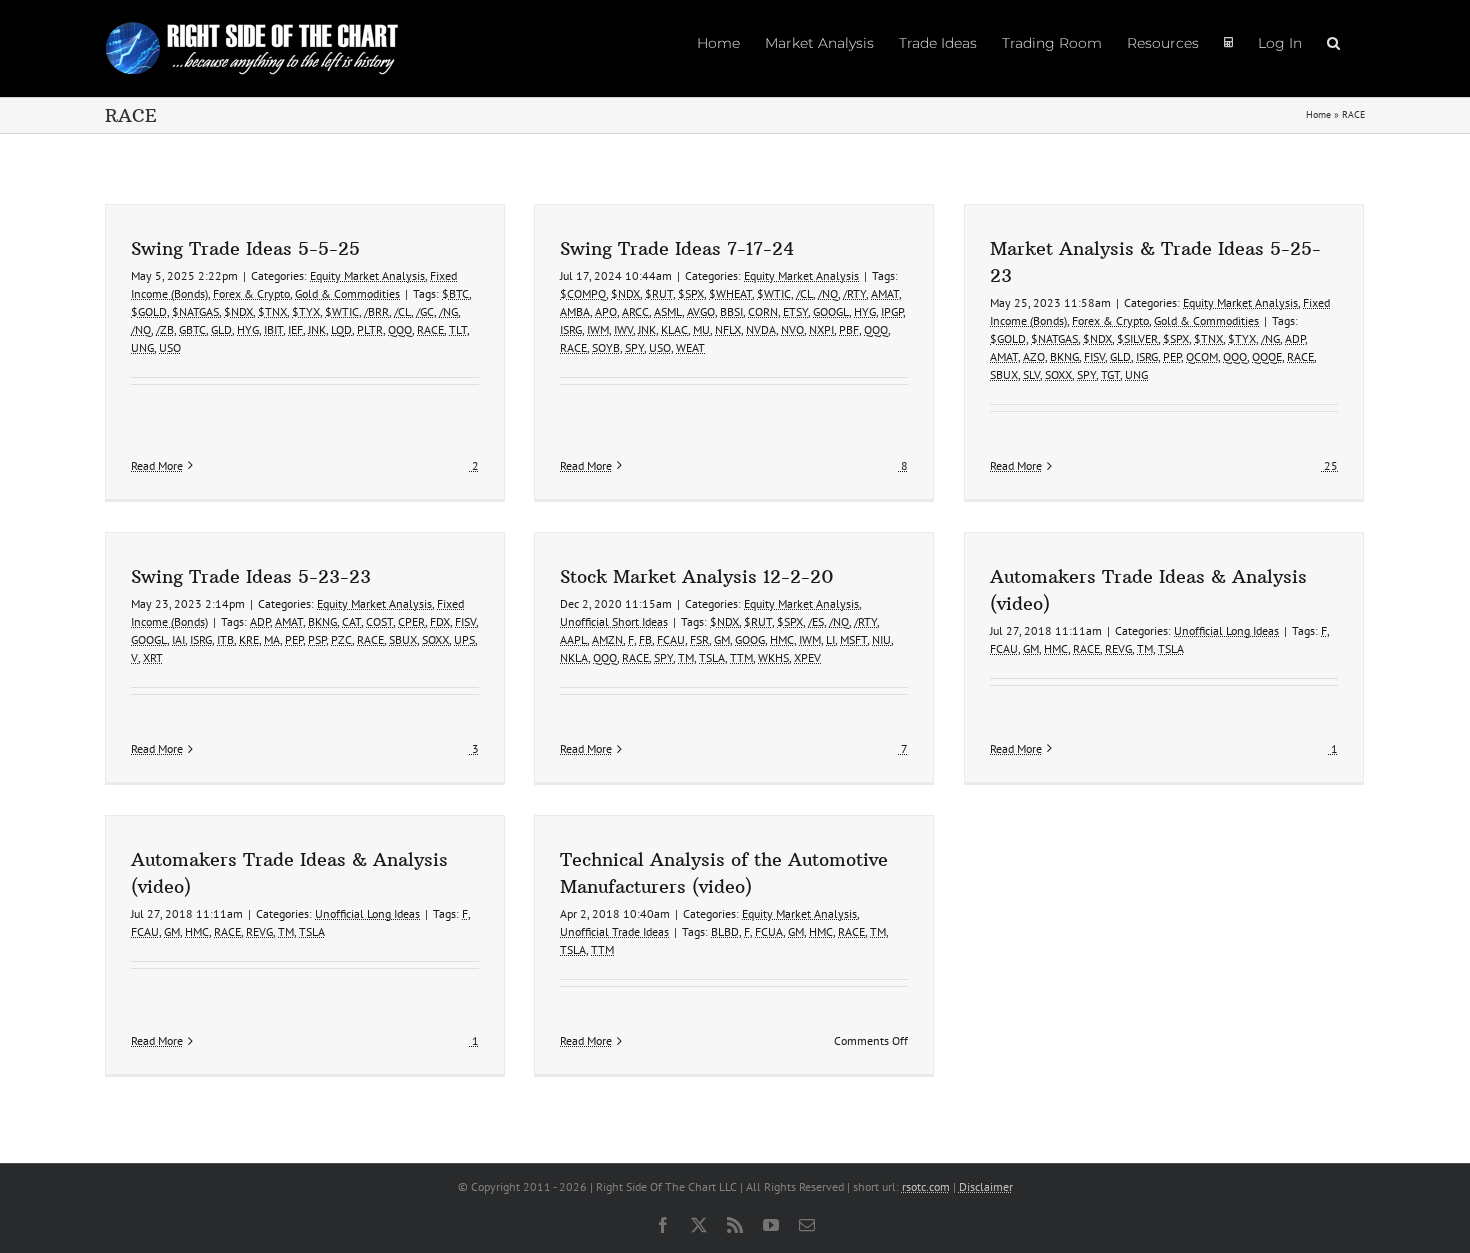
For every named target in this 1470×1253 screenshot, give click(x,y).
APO (606, 311)
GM (722, 639)
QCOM (1202, 356)
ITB (225, 639)
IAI (178, 639)
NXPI (821, 329)
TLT (458, 329)
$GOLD (149, 311)
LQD (341, 329)
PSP (317, 639)
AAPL (573, 639)
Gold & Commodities (347, 293)
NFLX (728, 329)
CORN (763, 311)
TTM (741, 657)
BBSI (731, 311)
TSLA (712, 657)
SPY (634, 347)
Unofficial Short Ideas (614, 621)
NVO (792, 329)
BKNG (1064, 356)
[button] (1333, 42)
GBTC (192, 329)
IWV (623, 329)
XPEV (807, 657)
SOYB (606, 347)
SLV (1031, 374)
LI (830, 639)
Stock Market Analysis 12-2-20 (697, 576)
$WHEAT (730, 293)
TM (686, 657)
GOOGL (831, 311)
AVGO (701, 311)
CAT (351, 621)
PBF (849, 329)
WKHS (773, 657)
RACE (430, 329)
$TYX (306, 311)
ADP (1295, 338)
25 (1329, 465)
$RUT (659, 293)
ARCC (635, 311)
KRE (249, 639)
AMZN (607, 639)
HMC (782, 639)
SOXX (1058, 374)
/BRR (376, 311)
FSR (699, 639)
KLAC (674, 329)
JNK (317, 329)
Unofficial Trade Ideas (614, 931)
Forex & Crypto (251, 293)
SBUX (1004, 374)
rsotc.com (926, 1186)
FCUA (769, 931)
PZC (341, 639)
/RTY (854, 293)
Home (1318, 114)
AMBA (575, 311)
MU (701, 329)
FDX (440, 621)
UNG (142, 347)
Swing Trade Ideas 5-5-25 (245, 248)
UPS (464, 639)
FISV (1094, 356)
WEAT (690, 347)
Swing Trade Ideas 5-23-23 (251, 576)
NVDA (761, 329)
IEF (295, 329)
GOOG (750, 639)
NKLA (574, 657)
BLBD (725, 931)
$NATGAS (195, 311)
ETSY (795, 311)
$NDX (238, 311)
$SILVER (1137, 338)
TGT (1110, 374)
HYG (248, 329)
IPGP (892, 311)
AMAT (885, 293)
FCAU (671, 639)
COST (379, 621)
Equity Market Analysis (367, 275)
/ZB (165, 329)
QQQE (1267, 356)
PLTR (370, 329)
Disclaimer (986, 1186)
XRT (153, 657)
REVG (1118, 648)
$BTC (455, 293)
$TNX (272, 311)
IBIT (273, 329)
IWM (598, 329)
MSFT (853, 639)
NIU (881, 639)
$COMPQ (583, 293)
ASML (668, 311)
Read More (157, 465)
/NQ (141, 329)
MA (272, 639)
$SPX (691, 293)
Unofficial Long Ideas (1226, 630)
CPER (411, 621)
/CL (402, 311)
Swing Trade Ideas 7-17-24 (677, 248)
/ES (816, 621)
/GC (425, 311)
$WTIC (342, 311)
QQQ (400, 329)
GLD (221, 329)
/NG (448, 311)
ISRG (571, 329)
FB (645, 639)
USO (170, 347)
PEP (1172, 356)
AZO (1034, 356)
